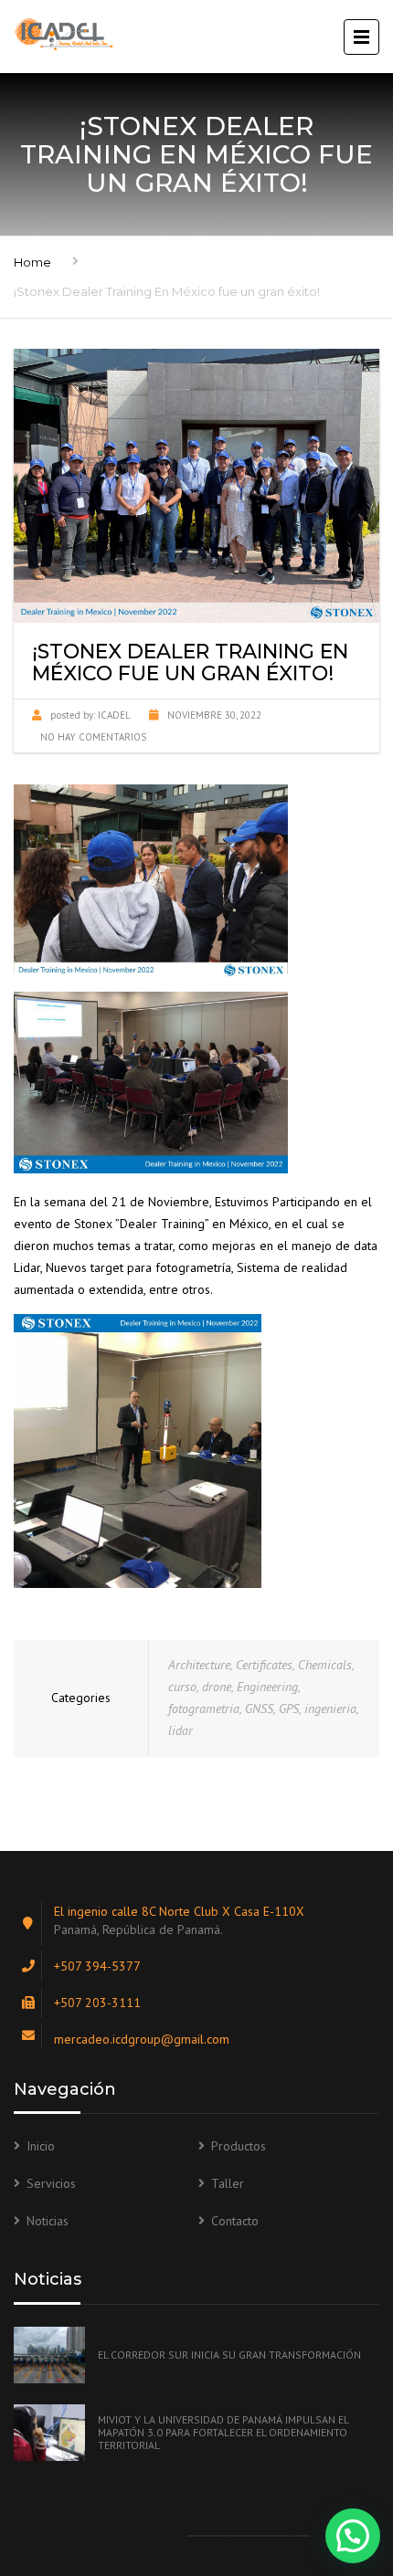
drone (217, 1687)
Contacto (235, 2221)
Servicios (51, 2183)
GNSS (259, 1709)
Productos (239, 2146)
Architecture (199, 1665)
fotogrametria (204, 1709)
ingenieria (330, 1709)
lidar (181, 1730)
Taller (228, 2183)
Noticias (48, 2221)
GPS (289, 1709)
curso (182, 1687)
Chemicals (325, 1665)
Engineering (267, 1687)
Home (32, 262)
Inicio (41, 2146)
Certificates (264, 1665)
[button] (353, 2536)
